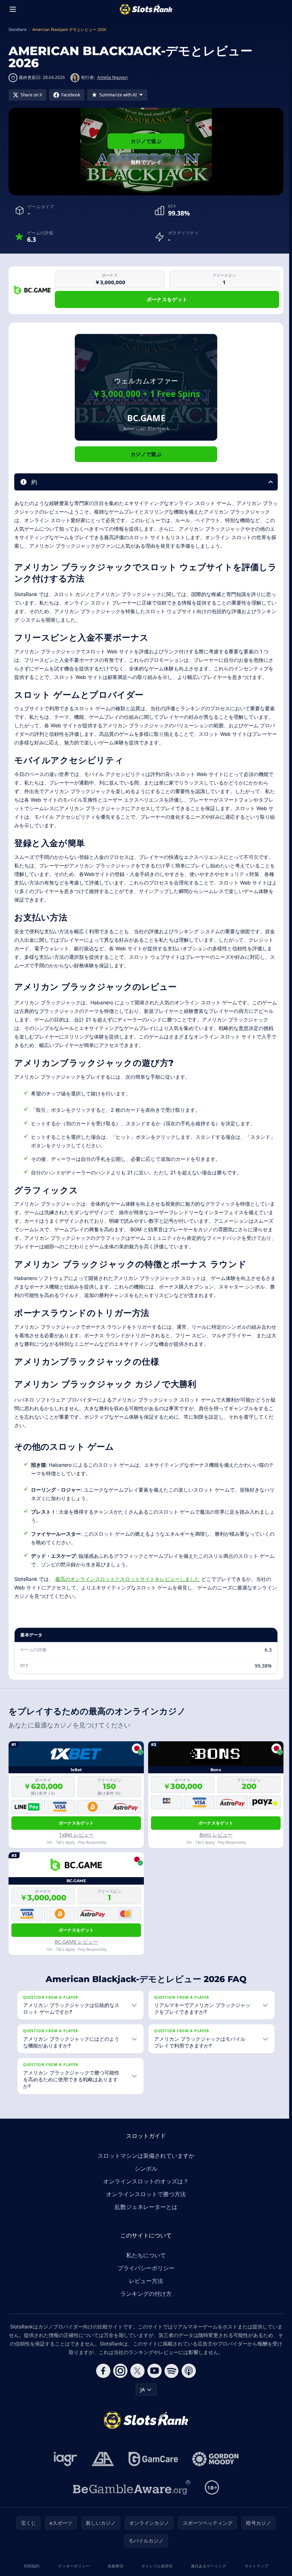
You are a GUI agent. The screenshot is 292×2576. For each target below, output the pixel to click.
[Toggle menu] (13, 9)
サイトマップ (254, 2566)
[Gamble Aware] (130, 2487)
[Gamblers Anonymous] (101, 2459)
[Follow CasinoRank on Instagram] (119, 2371)
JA (141, 2389)
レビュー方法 (145, 2281)
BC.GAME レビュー (76, 1942)
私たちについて (145, 2255)
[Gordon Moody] (214, 2459)
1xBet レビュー (76, 1835)
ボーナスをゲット (167, 299)
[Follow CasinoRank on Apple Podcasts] (187, 2371)
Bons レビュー (216, 1835)
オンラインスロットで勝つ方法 (145, 2194)
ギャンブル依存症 (156, 2566)
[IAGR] (64, 2459)
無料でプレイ (146, 162)
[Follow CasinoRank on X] (136, 2371)
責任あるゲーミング (207, 2566)
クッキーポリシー (73, 2566)
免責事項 (114, 2566)
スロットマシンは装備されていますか (145, 2156)
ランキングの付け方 (145, 2294)
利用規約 (31, 2566)
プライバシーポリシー (145, 2268)
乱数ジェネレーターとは (145, 2207)
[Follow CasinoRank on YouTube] (153, 2371)
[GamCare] (152, 2459)
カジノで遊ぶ (146, 141)
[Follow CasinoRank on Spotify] (170, 2371)
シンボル (145, 2168)
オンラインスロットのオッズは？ (145, 2181)
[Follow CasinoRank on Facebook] (102, 2371)
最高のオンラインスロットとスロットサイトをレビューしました (127, 1579)
